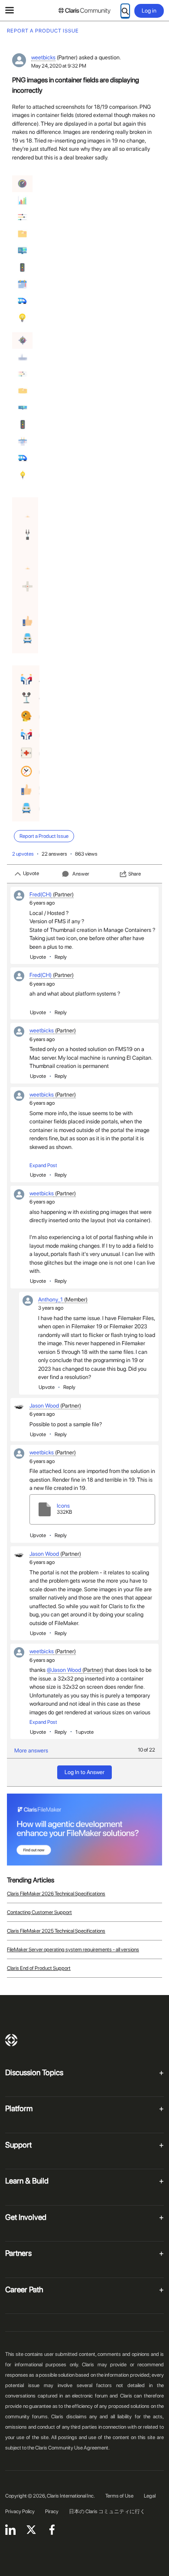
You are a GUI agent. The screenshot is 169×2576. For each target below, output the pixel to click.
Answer (81, 874)
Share (135, 874)
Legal (150, 2496)
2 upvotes (23, 854)
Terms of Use (119, 2496)
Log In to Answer (84, 1772)
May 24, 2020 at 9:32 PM (59, 66)
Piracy (52, 2511)
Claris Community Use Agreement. (72, 2448)
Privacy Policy (20, 2511)
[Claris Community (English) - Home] (84, 11)
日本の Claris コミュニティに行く (107, 2511)
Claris (11, 2040)
